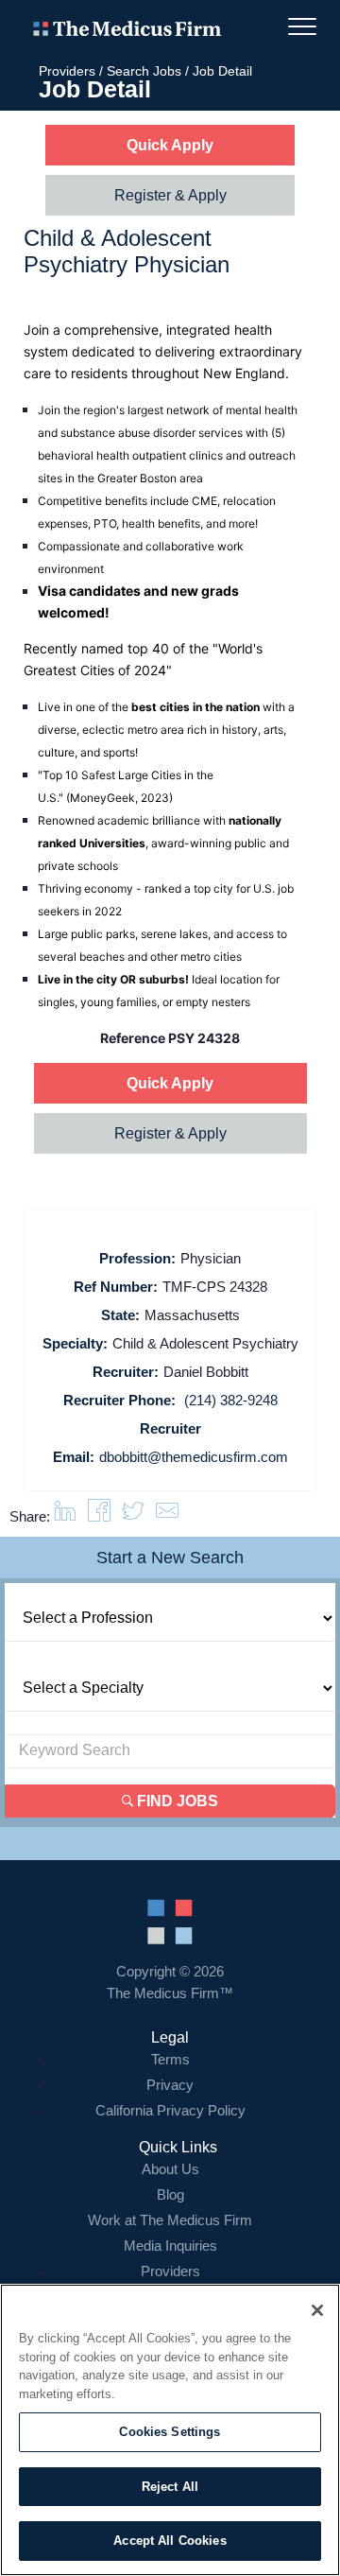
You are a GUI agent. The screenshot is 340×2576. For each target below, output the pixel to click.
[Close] (317, 2310)
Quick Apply (170, 145)
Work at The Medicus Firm (170, 2220)
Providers (67, 71)
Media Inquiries (170, 2245)
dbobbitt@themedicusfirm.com (194, 1457)
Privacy (170, 2085)
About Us (170, 2169)
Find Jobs (176, 1801)
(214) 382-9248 (231, 1400)
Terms (170, 2059)
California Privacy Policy (170, 2110)
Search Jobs (144, 71)
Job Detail (222, 71)
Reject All (170, 2487)
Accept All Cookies (170, 2541)
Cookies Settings (170, 2432)
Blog (170, 2194)
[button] (167, 1516)
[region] (170, 2430)
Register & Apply (170, 195)
